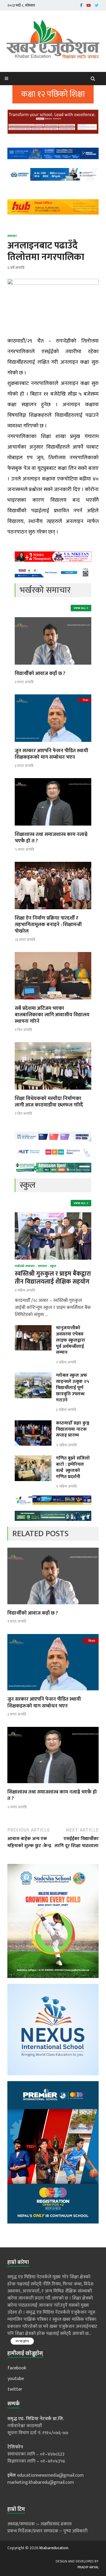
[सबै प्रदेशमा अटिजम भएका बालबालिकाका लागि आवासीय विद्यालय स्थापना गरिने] (53, 1001)
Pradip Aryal (88, 2567)
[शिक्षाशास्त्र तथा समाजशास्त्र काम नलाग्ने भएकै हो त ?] (53, 827)
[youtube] (89, 5)
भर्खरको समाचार (25, 1266)
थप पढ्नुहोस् (22, 2341)
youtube (16, 2379)
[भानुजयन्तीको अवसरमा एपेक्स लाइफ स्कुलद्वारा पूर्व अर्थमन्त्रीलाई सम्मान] (33, 1329)
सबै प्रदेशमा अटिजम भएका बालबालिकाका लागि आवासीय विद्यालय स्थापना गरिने (52, 1015)
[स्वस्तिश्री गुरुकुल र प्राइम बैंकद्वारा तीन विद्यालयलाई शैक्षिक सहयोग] (53, 1216)
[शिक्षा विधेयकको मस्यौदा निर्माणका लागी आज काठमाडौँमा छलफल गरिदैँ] (53, 1092)
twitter (15, 2389)
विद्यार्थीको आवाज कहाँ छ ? (40, 673)
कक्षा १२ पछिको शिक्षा (53, 94)
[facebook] (81, 5)
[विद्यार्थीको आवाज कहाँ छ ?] (53, 667)
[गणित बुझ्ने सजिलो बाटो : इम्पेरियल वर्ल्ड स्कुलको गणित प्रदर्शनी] (33, 1459)
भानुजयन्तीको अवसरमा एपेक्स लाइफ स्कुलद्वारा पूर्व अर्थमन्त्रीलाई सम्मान (71, 1340)
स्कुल (53, 1266)
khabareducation (54, 2548)
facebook (17, 2368)
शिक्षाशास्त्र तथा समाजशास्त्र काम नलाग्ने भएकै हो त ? (51, 838)
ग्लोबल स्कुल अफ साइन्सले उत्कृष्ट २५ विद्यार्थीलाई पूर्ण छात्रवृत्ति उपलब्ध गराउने (73, 1388)
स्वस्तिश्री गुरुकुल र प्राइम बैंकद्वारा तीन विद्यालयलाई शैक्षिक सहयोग (53, 1278)
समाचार (12, 236)
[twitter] (97, 5)
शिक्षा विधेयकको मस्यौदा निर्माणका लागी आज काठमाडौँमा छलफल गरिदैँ (49, 1102)
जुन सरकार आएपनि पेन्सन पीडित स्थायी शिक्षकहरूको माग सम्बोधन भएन (52, 754)
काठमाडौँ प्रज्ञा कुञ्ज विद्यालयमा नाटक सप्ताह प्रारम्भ (73, 1429)
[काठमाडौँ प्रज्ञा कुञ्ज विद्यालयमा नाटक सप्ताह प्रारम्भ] (33, 1424)
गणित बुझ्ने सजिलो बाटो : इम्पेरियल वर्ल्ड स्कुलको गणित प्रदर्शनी (73, 1467)
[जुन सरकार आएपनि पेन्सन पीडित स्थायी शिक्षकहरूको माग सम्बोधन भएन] (53, 744)
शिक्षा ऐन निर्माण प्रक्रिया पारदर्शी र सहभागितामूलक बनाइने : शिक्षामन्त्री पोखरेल (48, 925)
